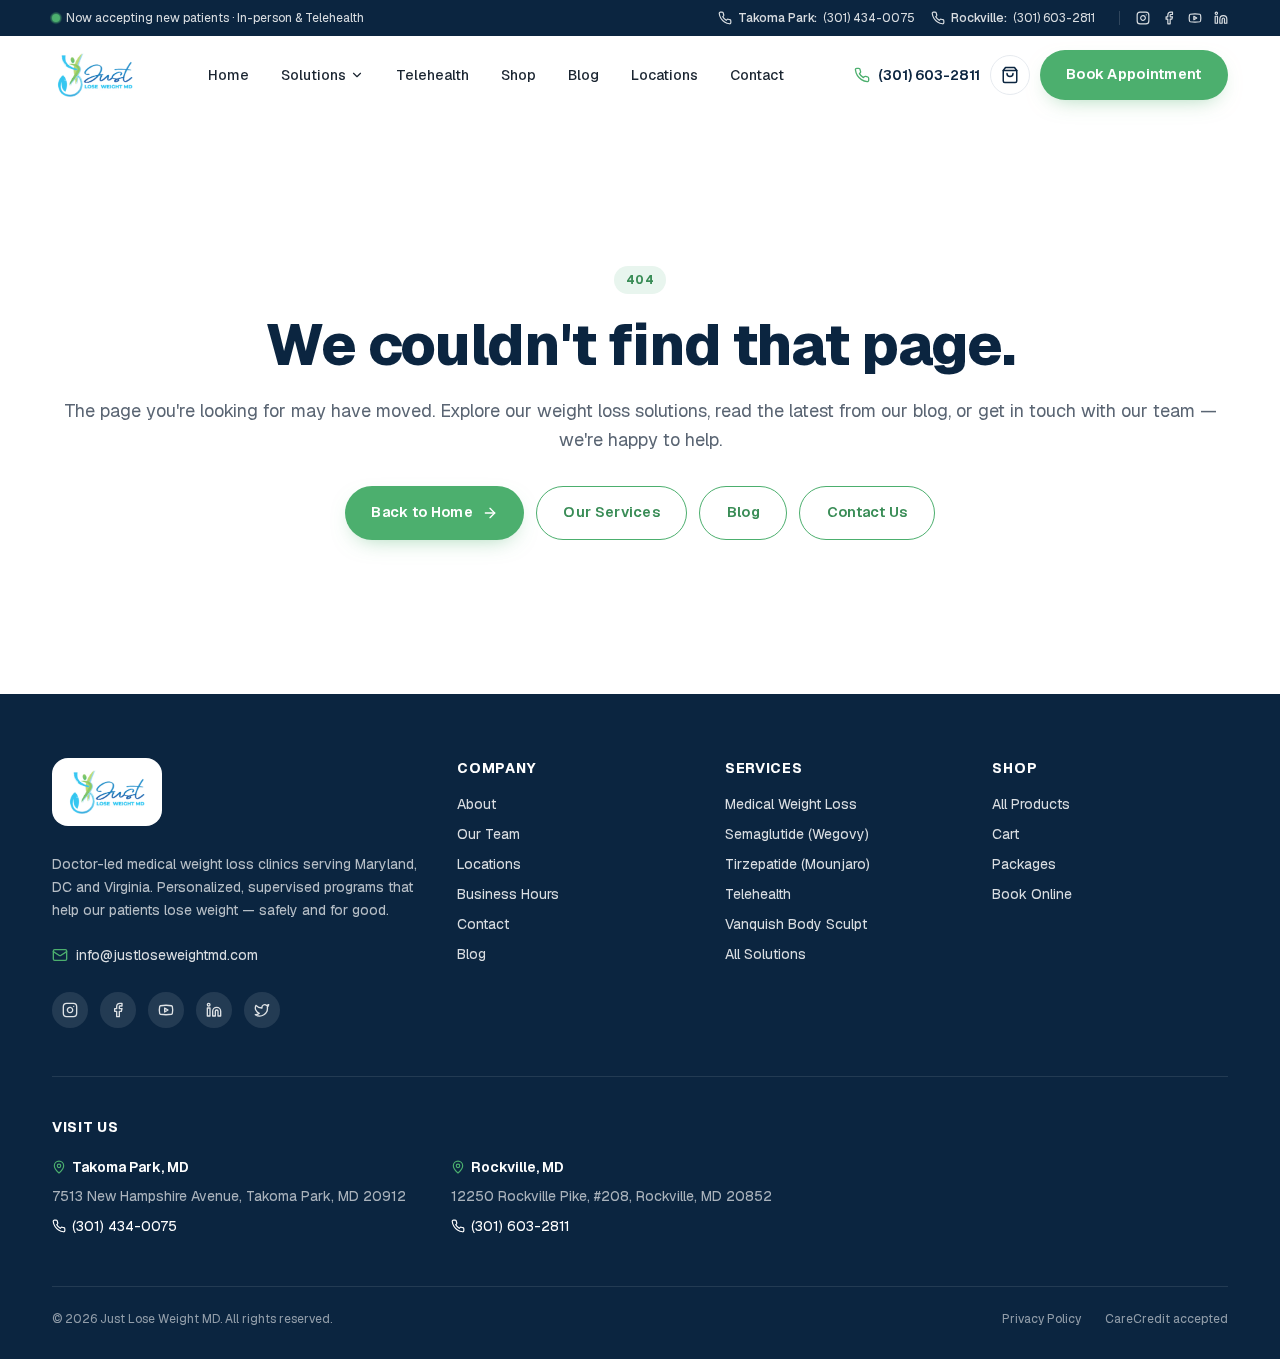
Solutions (313, 75)
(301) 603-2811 (929, 75)
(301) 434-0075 (124, 1226)
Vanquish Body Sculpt (796, 924)
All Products (1031, 804)
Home (228, 75)
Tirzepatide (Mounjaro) (797, 864)
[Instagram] (1143, 18)
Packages (1024, 864)
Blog (583, 75)
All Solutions (765, 954)
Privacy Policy (1041, 1319)
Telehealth (432, 75)
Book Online (1032, 894)
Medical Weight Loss (791, 804)
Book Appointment (1134, 74)
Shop (518, 75)
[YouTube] (1195, 18)
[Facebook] (1169, 18)
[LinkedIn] (1221, 18)
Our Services (611, 512)
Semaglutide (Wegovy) (797, 834)
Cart (1005, 834)
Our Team (488, 834)
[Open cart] (1010, 75)
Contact (757, 75)
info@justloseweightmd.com (167, 955)
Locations (664, 75)
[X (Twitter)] (262, 1010)
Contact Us (867, 512)
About (476, 804)
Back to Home (421, 512)
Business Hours (508, 894)
